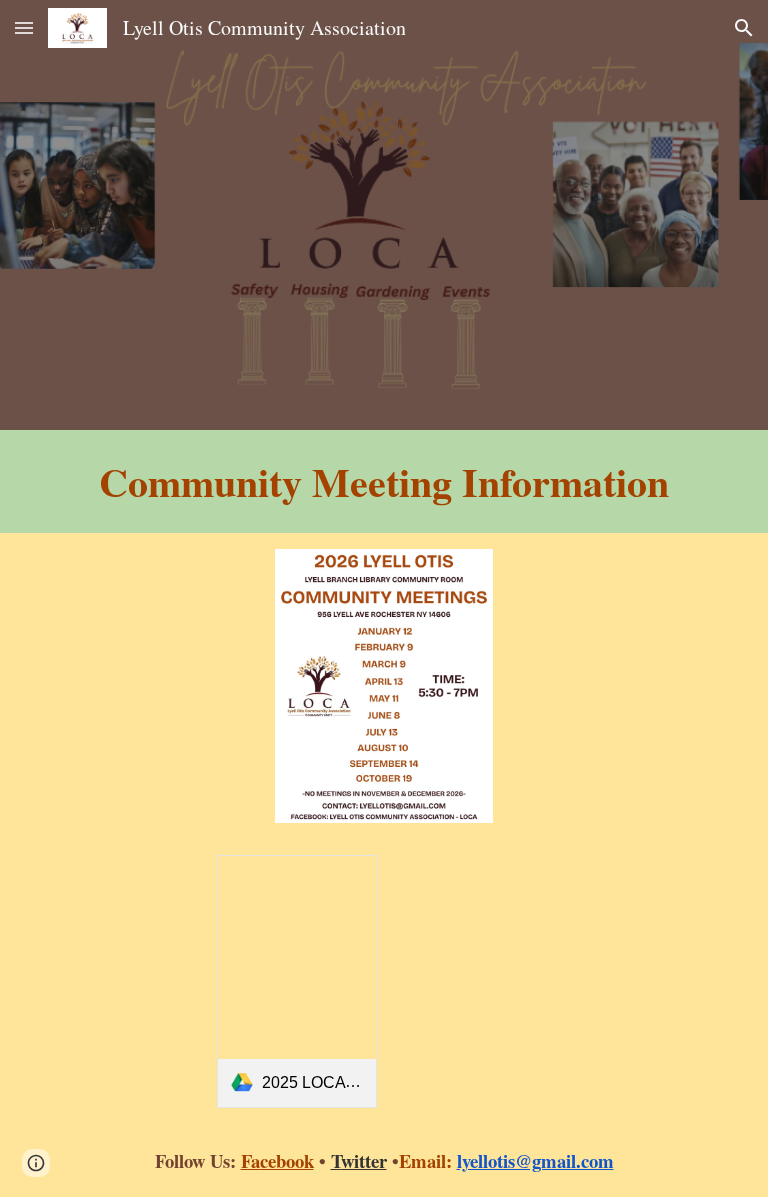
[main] (384, 481)
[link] (297, 981)
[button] (24, 27)
